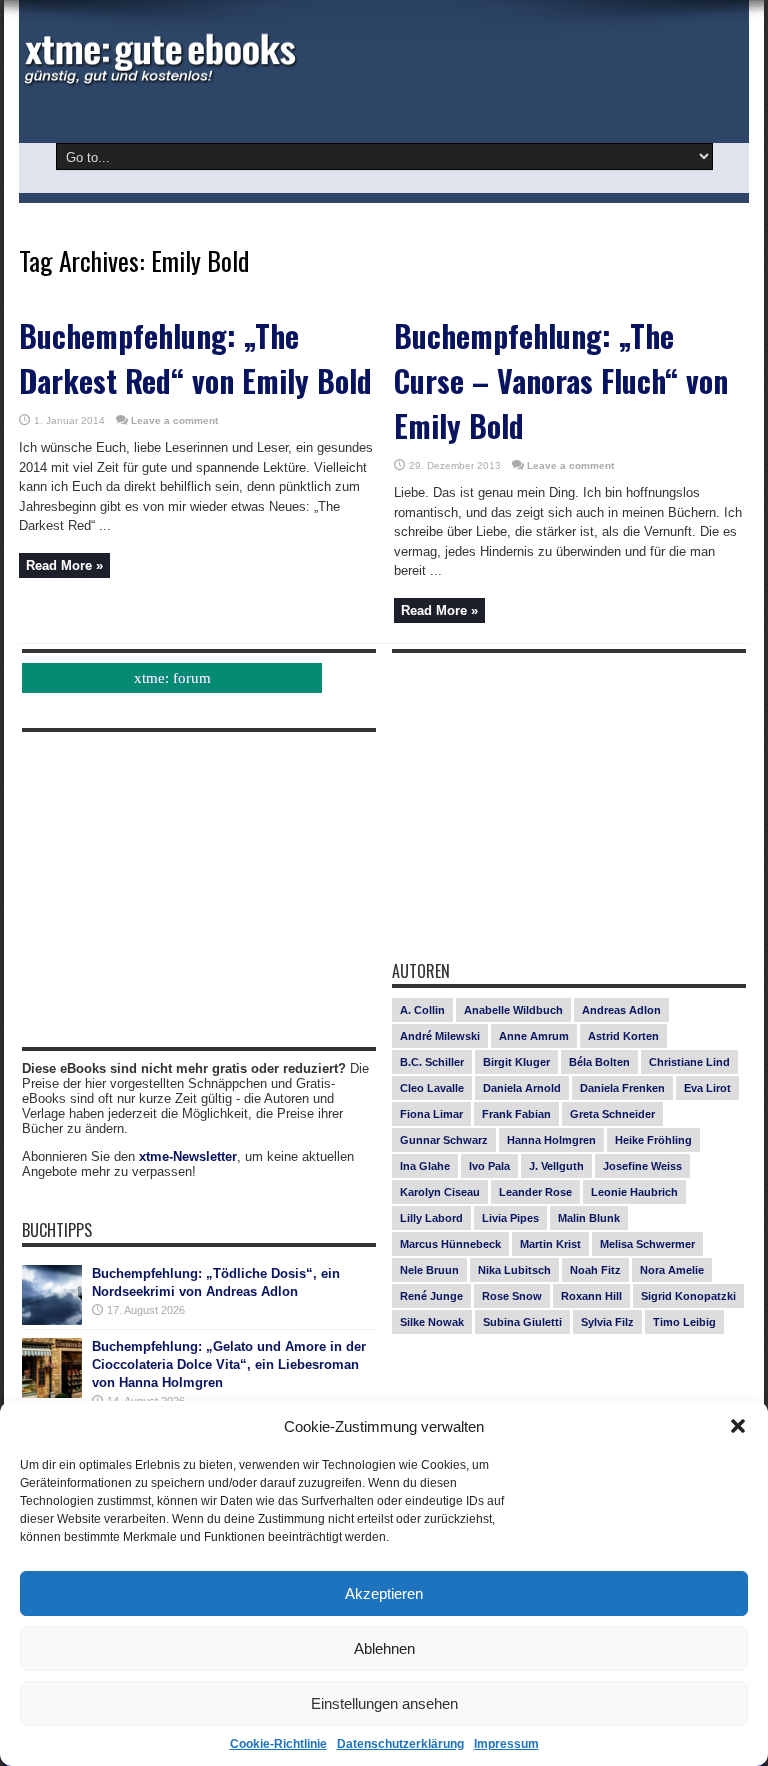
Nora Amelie (672, 1270)
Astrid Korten (623, 1036)
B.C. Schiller (432, 1062)
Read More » (64, 565)
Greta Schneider (612, 1114)
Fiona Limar (431, 1114)
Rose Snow (512, 1296)
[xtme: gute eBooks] (159, 80)
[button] (738, 1426)
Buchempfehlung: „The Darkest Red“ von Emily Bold (195, 358)
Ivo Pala (489, 1166)
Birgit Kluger (516, 1062)
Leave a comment (174, 420)
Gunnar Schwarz (444, 1140)
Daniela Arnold (522, 1088)
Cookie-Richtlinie (278, 1744)
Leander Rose (535, 1192)
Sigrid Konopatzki (688, 1296)
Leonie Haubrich (634, 1192)
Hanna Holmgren (551, 1140)
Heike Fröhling (653, 1140)
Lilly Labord (431, 1218)
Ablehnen (384, 1648)
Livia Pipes (510, 1218)
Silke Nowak (432, 1322)
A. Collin (422, 1010)
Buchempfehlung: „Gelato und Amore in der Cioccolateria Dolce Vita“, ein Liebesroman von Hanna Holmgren (229, 1364)
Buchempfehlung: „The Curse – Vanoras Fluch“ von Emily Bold (561, 380)
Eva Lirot (707, 1088)
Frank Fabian (516, 1114)
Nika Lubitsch (514, 1270)
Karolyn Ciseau (440, 1192)
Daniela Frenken (622, 1088)
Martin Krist (550, 1244)
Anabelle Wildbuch (513, 1010)
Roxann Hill (591, 1296)
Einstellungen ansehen (384, 1703)
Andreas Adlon (621, 1010)
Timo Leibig (684, 1322)
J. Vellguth (556, 1166)
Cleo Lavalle (432, 1088)
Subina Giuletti (522, 1322)
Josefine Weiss (642, 1166)
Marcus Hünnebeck (450, 1244)
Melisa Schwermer (647, 1244)
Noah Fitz (595, 1270)
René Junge (431, 1296)
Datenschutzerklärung (400, 1744)
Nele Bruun (429, 1270)
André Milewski (440, 1036)
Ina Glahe (425, 1166)
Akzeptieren (384, 1593)
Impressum (506, 1744)
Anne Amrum (534, 1036)
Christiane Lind (689, 1062)
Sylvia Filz (607, 1322)
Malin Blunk (589, 1218)
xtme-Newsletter (188, 1156)
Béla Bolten (599, 1062)
